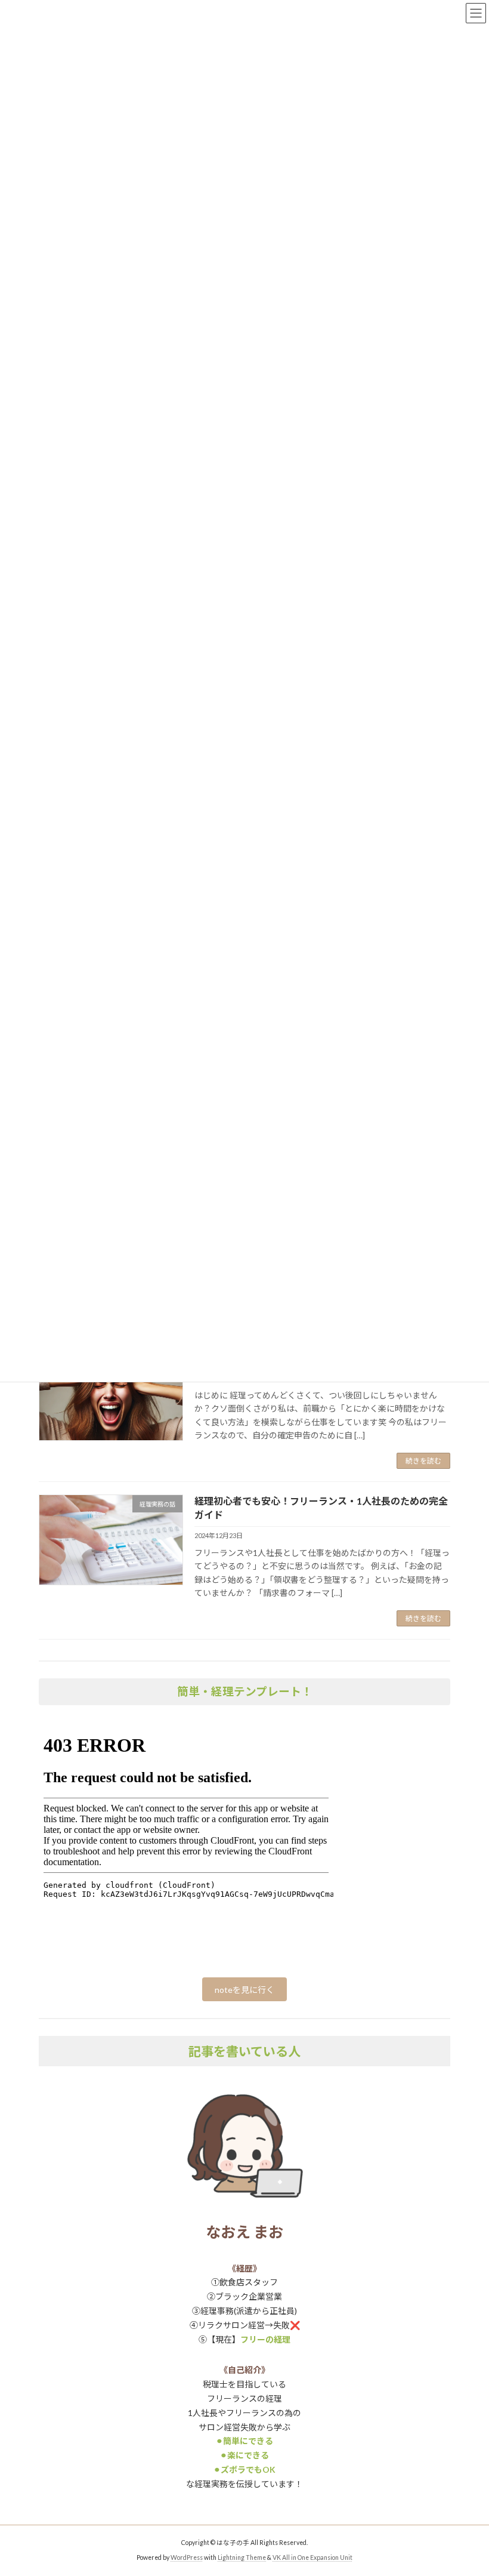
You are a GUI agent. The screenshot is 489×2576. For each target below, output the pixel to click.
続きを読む (423, 1461)
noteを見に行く (244, 1990)
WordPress (187, 2557)
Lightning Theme (242, 2557)
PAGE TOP (467, 2486)
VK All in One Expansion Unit (312, 2557)
